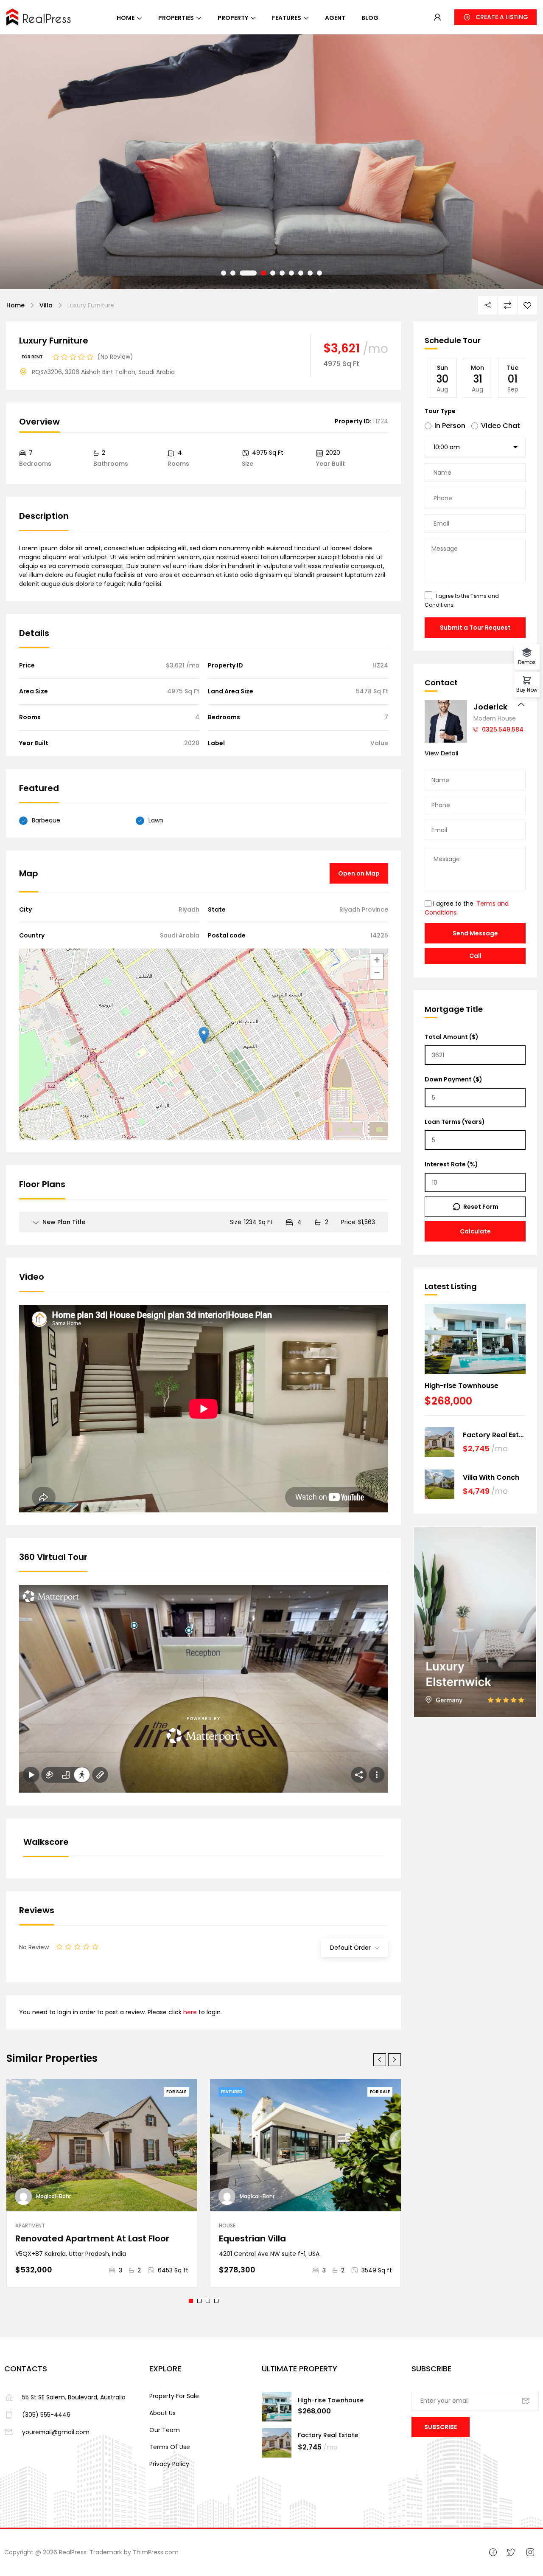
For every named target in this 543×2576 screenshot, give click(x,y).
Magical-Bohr (53, 2196)
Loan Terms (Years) (455, 1122)
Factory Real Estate (494, 1435)
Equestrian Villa (252, 2238)
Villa (46, 305)
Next (519, 162)
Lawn (156, 820)
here (190, 2012)
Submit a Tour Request (475, 628)
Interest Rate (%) (451, 1164)
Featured (232, 2092)
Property (233, 18)
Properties (176, 18)
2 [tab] (199, 2301)
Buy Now (527, 689)
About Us (162, 2413)
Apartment (30, 2225)
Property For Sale (174, 2396)
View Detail (442, 753)
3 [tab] (208, 2301)
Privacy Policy (169, 2464)
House (227, 2225)
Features (287, 18)
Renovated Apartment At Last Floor (92, 2238)
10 (319, 273)
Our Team (165, 2430)
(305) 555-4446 (46, 2415)
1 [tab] (191, 2301)
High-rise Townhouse (462, 1386)
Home (126, 18)
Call (475, 956)
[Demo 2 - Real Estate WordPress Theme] (39, 16)
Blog (370, 18)
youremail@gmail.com (56, 2432)
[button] (495, 17)
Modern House (495, 718)
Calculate (475, 1231)
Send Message (475, 933)
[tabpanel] (102, 2183)
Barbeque (46, 820)
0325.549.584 (503, 729)
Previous (24, 162)
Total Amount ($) (452, 1037)
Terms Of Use (170, 2447)
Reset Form (481, 1207)
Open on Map (359, 873)
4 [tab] (216, 2301)
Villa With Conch (491, 1477)
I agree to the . (462, 600)
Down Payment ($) (453, 1079)
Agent (335, 18)
